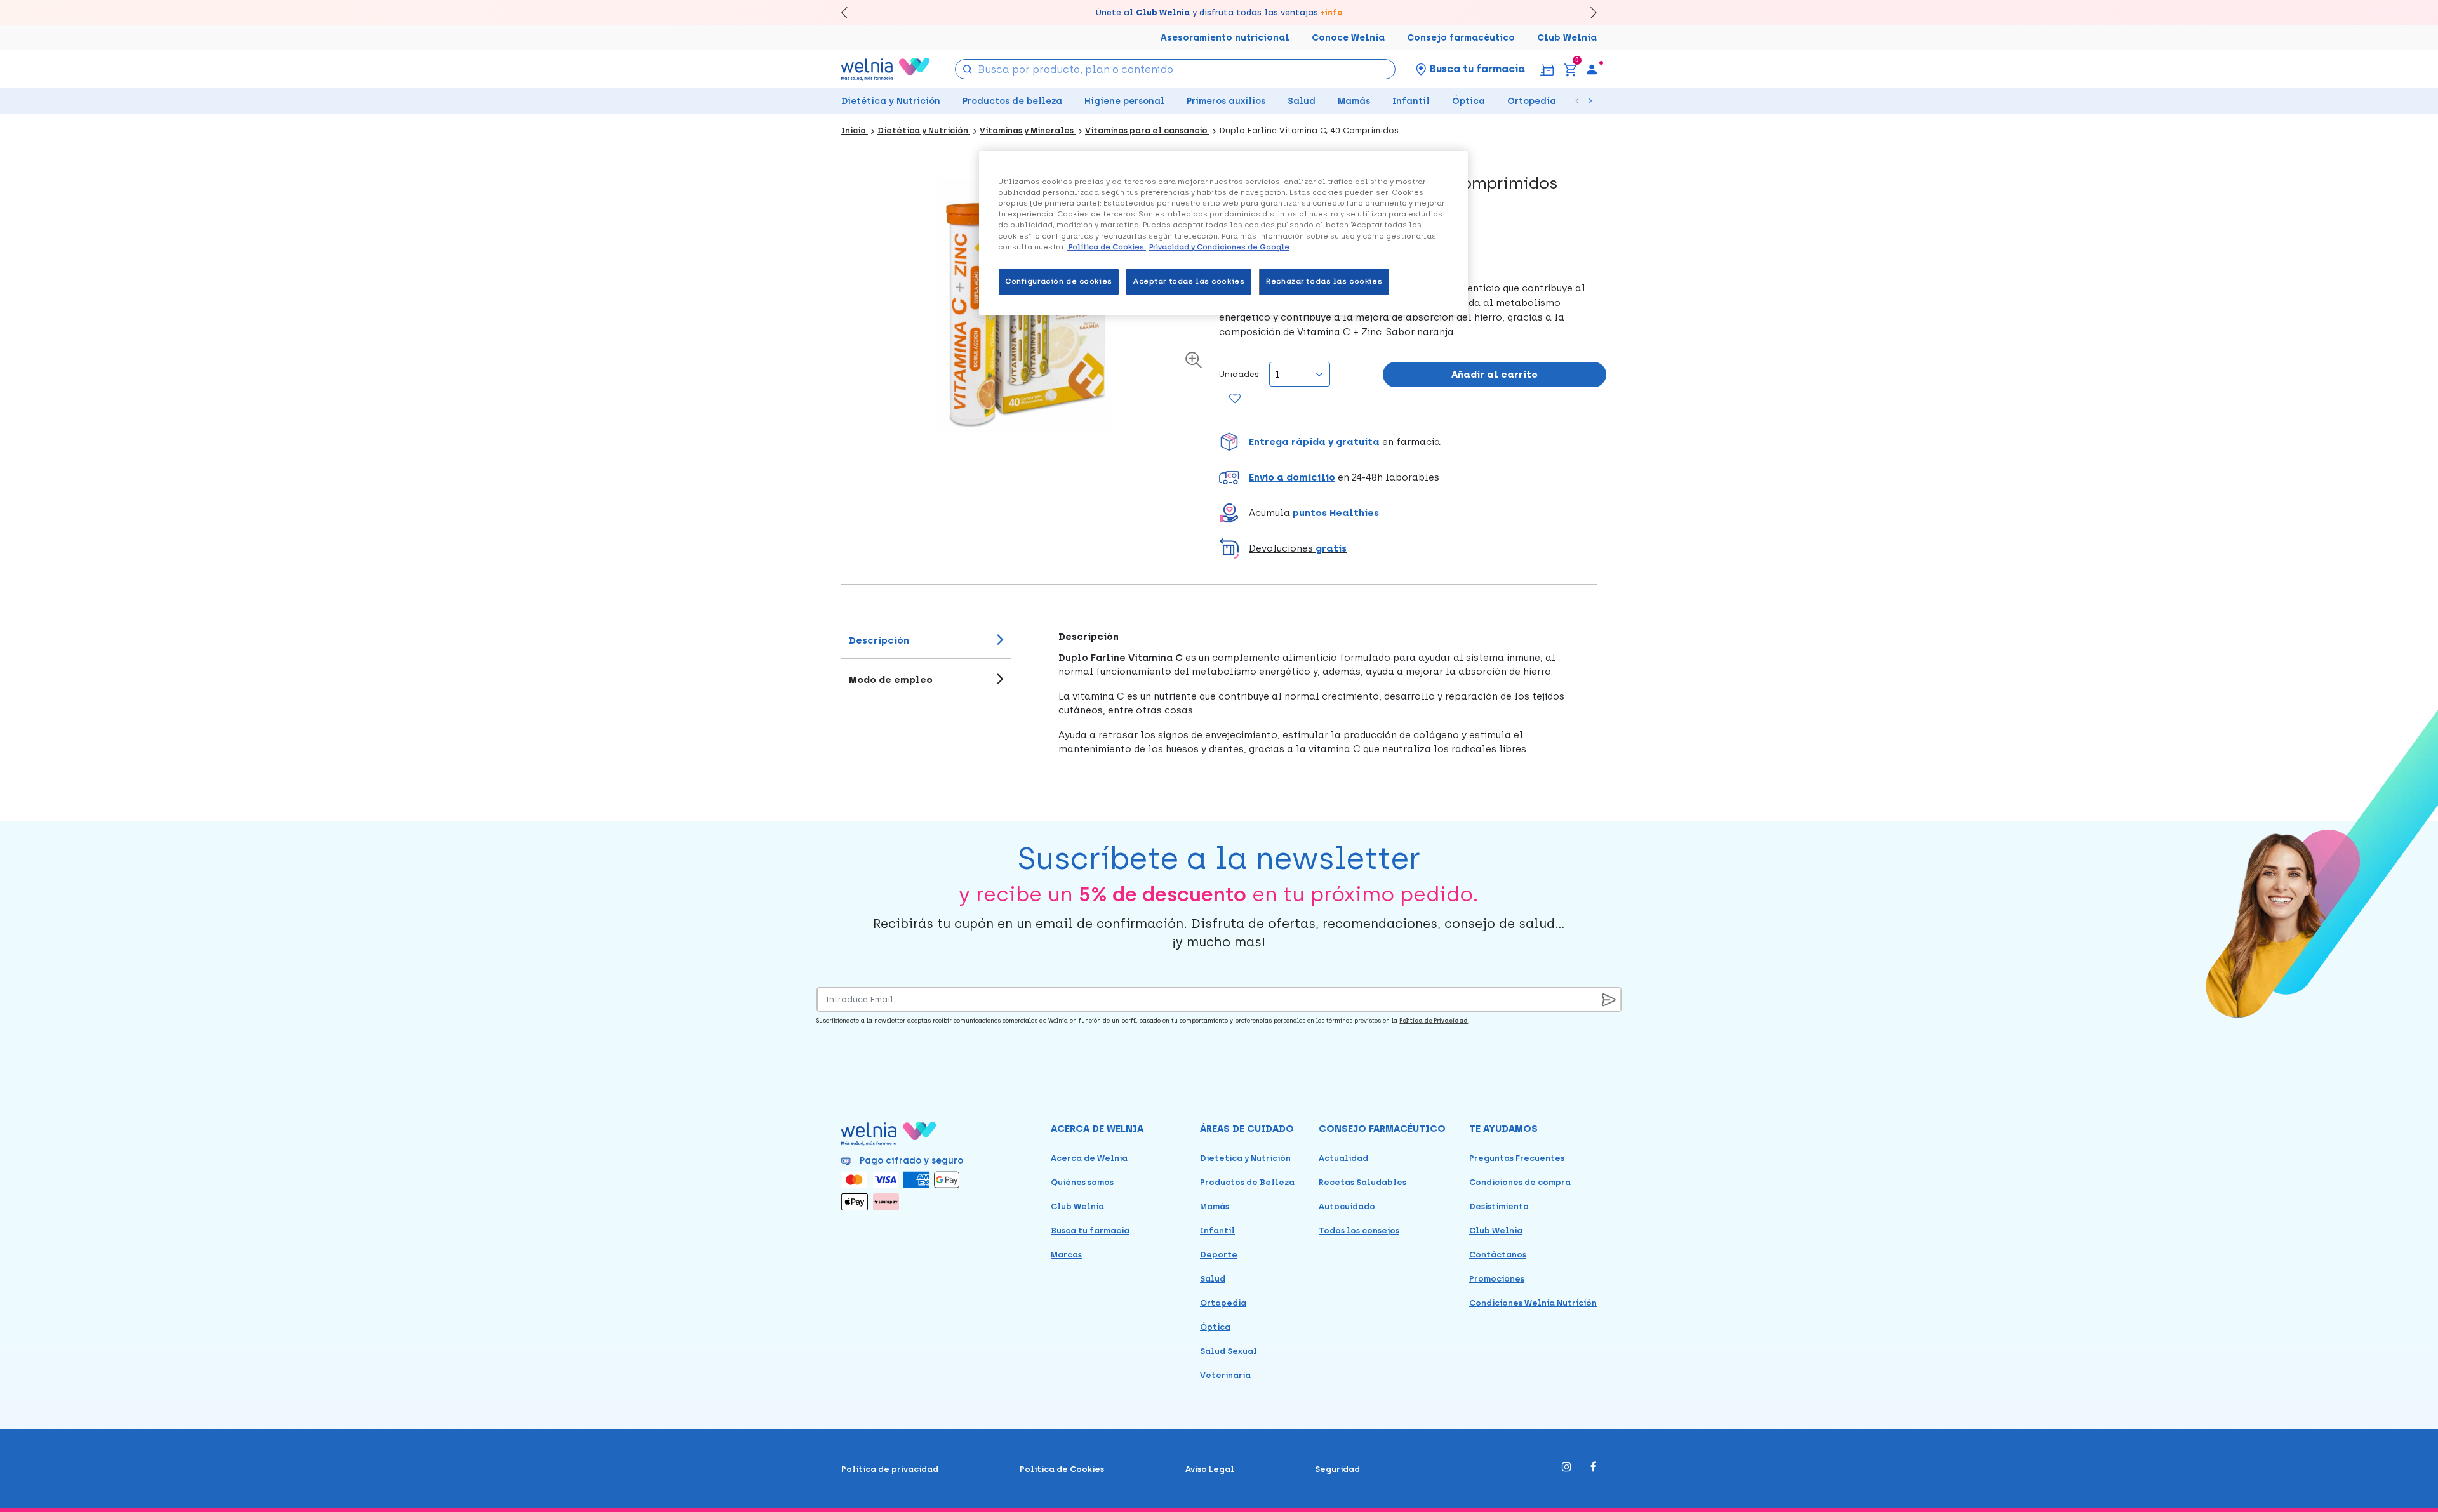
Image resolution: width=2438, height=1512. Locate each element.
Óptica (1469, 101)
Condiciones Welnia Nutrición (1533, 1303)
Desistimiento (1499, 1206)
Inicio (855, 130)
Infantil (1411, 101)
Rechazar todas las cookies (1324, 281)
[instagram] (1567, 1468)
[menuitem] (1592, 69)
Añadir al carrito (1495, 375)
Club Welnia (1567, 38)
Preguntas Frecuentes (1517, 1158)
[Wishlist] (1235, 399)
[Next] (1588, 12)
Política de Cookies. (1106, 247)
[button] (1413, 442)
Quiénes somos (1082, 1182)
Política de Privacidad (1434, 1020)
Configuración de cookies (1059, 281)
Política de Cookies (1062, 1469)
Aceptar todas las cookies (1189, 281)
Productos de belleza (1012, 101)
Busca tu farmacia (1090, 1230)
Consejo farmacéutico (1461, 38)
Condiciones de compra (1520, 1182)
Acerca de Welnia (1089, 1158)
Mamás (1354, 101)
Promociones (1497, 1279)
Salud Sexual (1229, 1351)
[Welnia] (886, 69)
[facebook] (1594, 1468)
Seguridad (1337, 1469)
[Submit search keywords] (968, 68)
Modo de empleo (891, 680)
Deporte (1219, 1255)
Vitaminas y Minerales (1028, 130)
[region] (1223, 233)
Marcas (1066, 1255)
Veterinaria (1225, 1375)
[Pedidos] (1547, 69)
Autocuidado (1347, 1206)
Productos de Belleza (1247, 1182)
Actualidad (1343, 1158)
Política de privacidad (890, 1469)
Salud (1302, 101)
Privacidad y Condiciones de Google (1219, 247)
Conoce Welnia (1348, 38)
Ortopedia (1532, 101)
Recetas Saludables (1362, 1182)
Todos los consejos (1359, 1230)
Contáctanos (1498, 1255)
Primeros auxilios (1226, 101)
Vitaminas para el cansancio (1147, 130)
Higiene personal (1124, 101)
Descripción (879, 640)
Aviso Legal (1210, 1469)
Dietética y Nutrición (891, 101)
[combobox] (1176, 69)
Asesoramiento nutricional (1225, 38)
